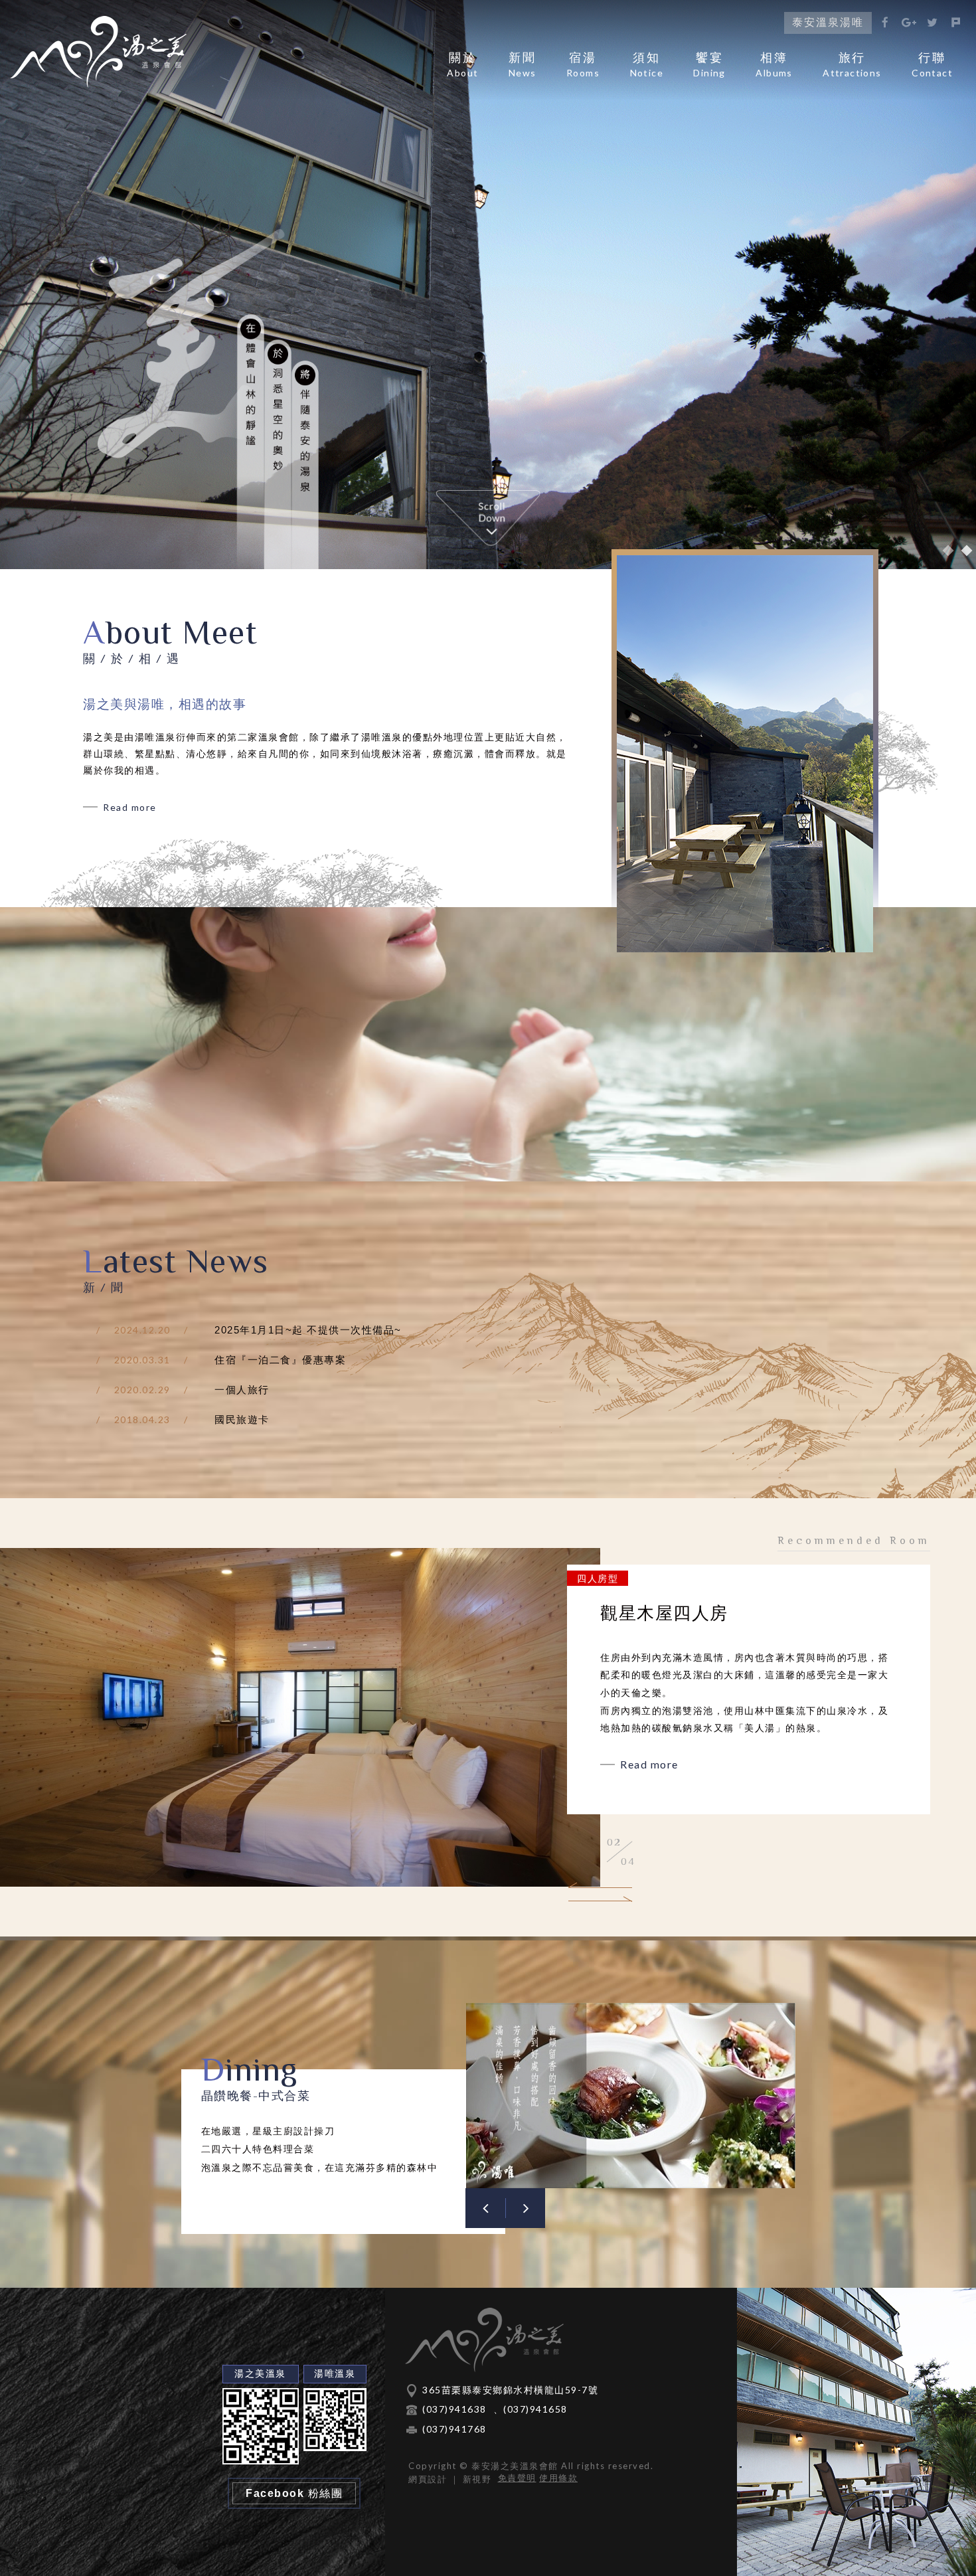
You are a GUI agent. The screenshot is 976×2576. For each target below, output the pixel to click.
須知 (647, 65)
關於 (462, 65)
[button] (600, 1888)
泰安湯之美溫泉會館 (98, 52)
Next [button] (525, 2208)
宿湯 (583, 65)
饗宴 (709, 65)
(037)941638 (454, 2409)
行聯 (932, 65)
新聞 (523, 65)
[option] (488, 285)
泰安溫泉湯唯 (828, 22)
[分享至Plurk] (956, 23)
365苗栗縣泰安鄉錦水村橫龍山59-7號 (510, 2390)
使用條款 (558, 2478)
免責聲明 (517, 2478)
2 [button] (967, 551)
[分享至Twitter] (933, 23)
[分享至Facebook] (886, 23)
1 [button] (948, 551)
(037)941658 (535, 2409)
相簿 (774, 65)
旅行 (852, 65)
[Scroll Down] (488, 518)
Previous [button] (485, 2208)
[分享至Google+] (909, 23)
